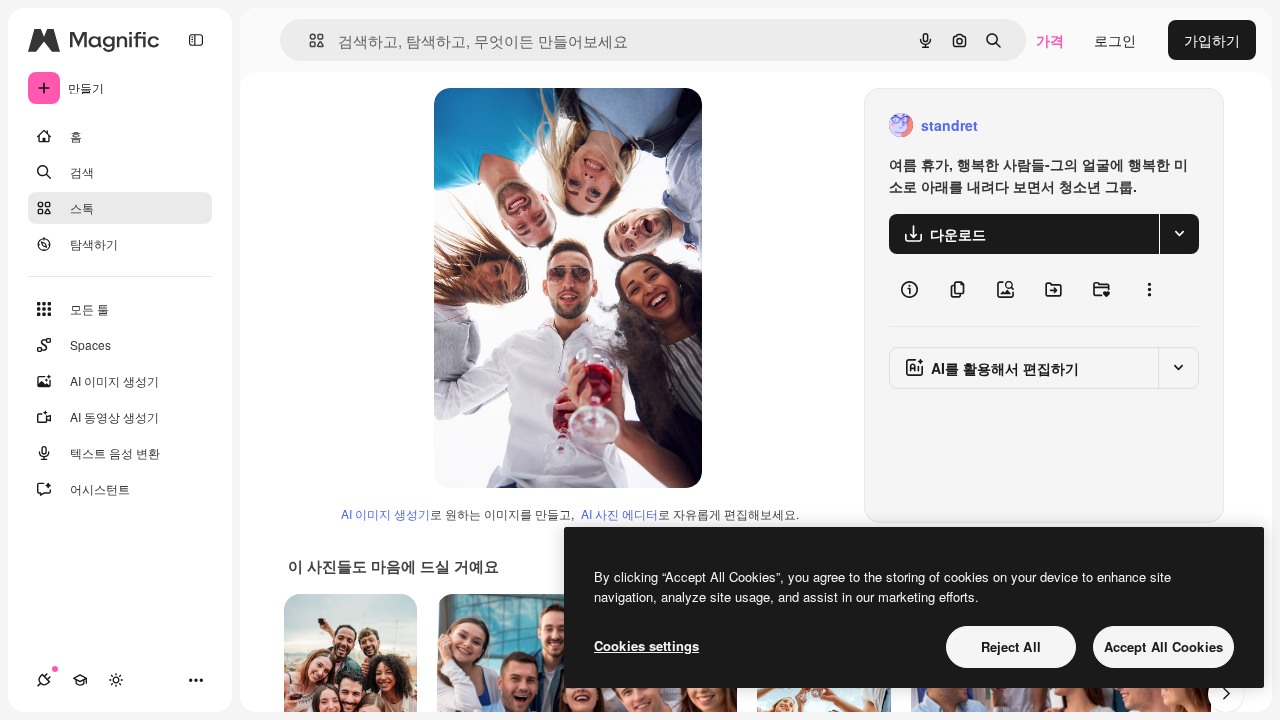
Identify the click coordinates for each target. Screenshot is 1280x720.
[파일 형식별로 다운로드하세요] (1179, 234)
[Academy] (80, 680)
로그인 (1115, 40)
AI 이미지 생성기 (385, 513)
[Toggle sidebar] (196, 40)
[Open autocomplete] (308, 40)
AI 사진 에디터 (619, 513)
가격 (1050, 40)
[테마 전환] (116, 680)
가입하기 (1212, 40)
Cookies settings (646, 645)
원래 (549, 125)
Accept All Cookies (1163, 646)
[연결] (44, 680)
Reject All (1011, 646)
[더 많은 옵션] (1149, 290)
